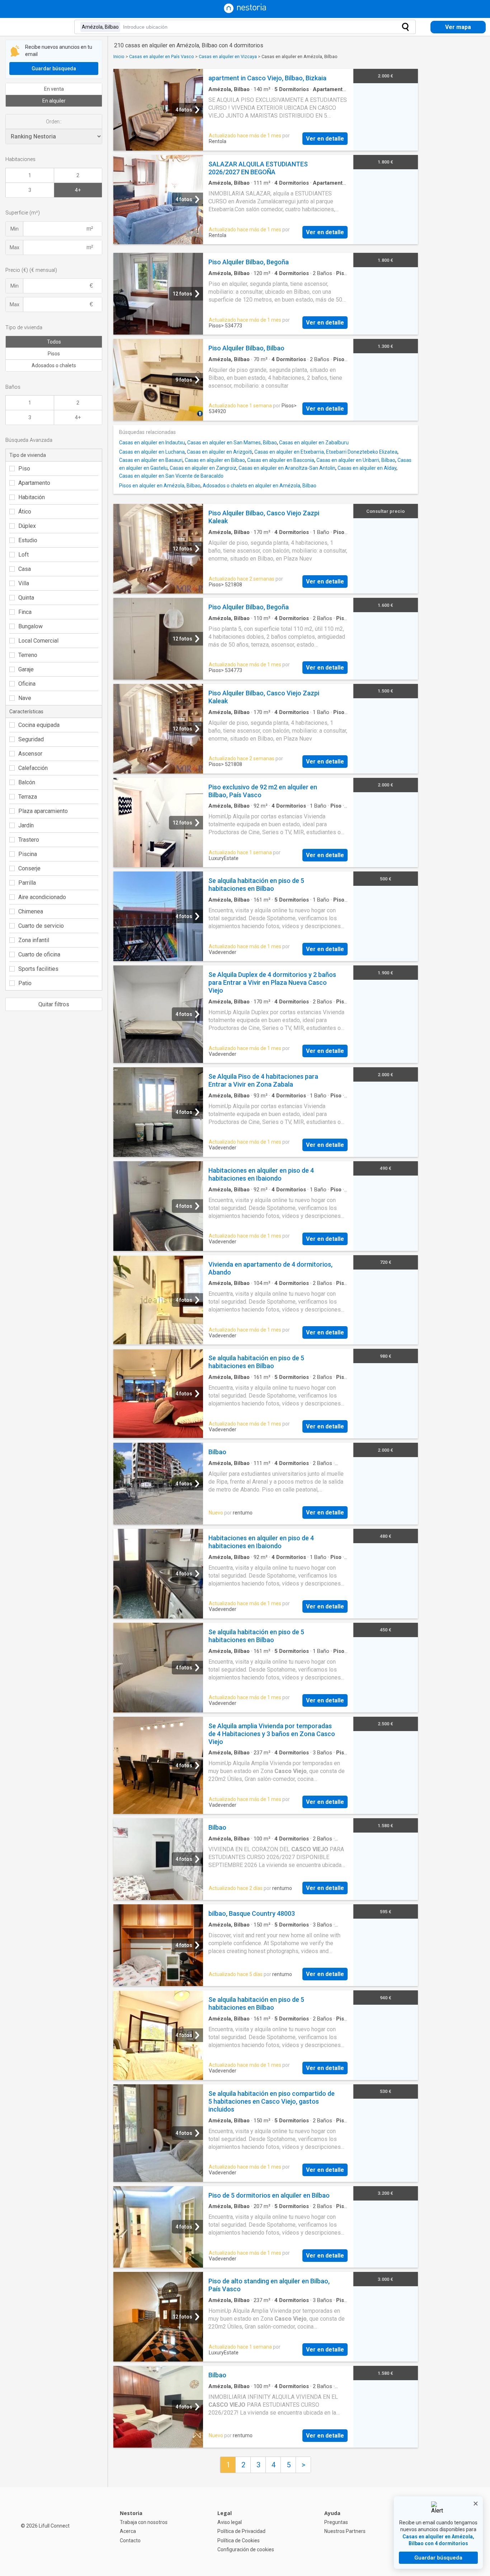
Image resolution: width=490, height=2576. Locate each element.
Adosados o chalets (54, 365)
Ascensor (30, 754)
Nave (25, 698)
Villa (24, 583)
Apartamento (34, 483)
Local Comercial (38, 641)
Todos (54, 342)
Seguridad (31, 739)
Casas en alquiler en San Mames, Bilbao (232, 443)
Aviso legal (230, 2522)
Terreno (28, 655)
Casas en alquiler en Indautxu (152, 443)
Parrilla (27, 883)
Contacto (130, 2540)
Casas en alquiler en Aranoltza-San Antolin (287, 468)
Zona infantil (34, 940)
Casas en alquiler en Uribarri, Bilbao (356, 460)
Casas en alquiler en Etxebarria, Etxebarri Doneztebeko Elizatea (326, 452)
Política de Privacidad (241, 2531)
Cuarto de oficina (39, 954)
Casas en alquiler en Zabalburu (314, 443)
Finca (25, 612)
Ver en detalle (325, 139)
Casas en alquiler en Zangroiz (203, 468)
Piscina (28, 854)
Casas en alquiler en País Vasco (162, 56)
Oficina (27, 684)
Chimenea (31, 911)
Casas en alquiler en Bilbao (215, 460)
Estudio (28, 540)
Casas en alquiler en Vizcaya (228, 56)
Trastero (29, 840)
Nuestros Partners (345, 2531)
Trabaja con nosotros (144, 2522)
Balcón (27, 782)
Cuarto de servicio (41, 926)
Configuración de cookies (246, 2549)
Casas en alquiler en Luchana (152, 452)
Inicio (119, 56)
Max (15, 247)
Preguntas (336, 2522)
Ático (25, 512)
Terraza (28, 797)
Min (15, 229)
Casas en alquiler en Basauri (151, 460)
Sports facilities (38, 969)
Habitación (32, 497)
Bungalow (30, 626)
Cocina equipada (39, 725)
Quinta (26, 598)
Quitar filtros (54, 1004)
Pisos (54, 354)
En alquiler (54, 101)
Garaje (26, 669)
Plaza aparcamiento (43, 811)
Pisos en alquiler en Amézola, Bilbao (160, 486)
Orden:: (54, 122)
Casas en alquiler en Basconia (281, 460)
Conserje (29, 868)
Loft (23, 555)
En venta (54, 89)
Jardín (26, 825)
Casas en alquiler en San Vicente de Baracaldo (171, 476)
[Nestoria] (245, 11)
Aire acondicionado (42, 897)
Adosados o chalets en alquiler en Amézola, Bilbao (260, 486)
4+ (78, 190)
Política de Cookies (239, 2540)
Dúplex (27, 526)
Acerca (128, 2531)
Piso (24, 469)
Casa (25, 569)
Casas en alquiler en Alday (367, 468)
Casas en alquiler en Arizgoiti (220, 452)
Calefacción (33, 768)
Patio (25, 983)
